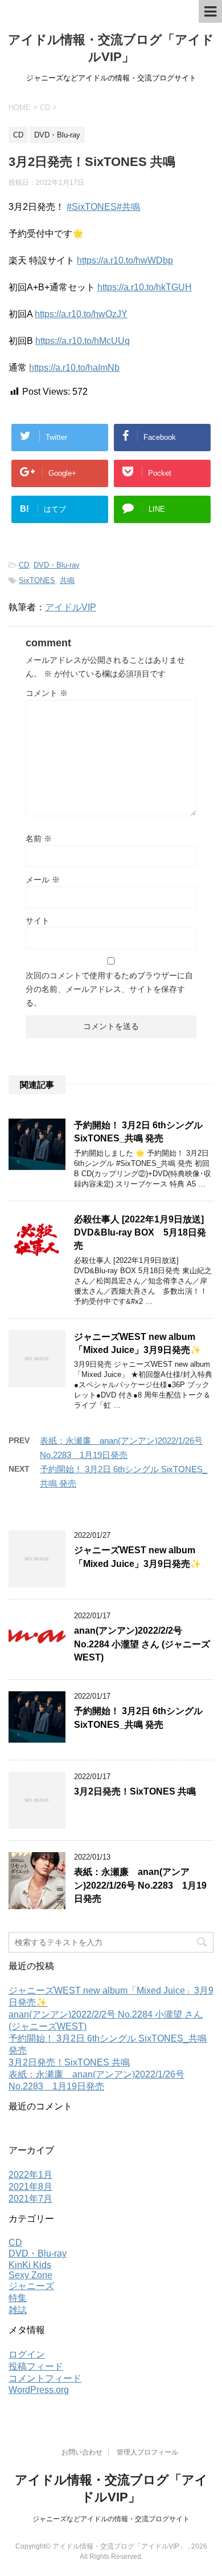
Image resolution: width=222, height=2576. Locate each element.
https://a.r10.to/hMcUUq (83, 341)
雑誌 (18, 2310)
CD (24, 565)
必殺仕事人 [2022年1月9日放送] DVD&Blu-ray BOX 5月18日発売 (140, 1233)
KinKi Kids (30, 2265)
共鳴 (67, 580)
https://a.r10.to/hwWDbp (125, 260)
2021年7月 (30, 2199)
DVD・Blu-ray (57, 565)
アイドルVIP (71, 607)
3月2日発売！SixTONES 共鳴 (135, 1791)
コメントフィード (45, 2378)
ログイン (27, 2354)
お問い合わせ (82, 2452)
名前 (39, 839)
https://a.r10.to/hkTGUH (145, 287)
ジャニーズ (31, 2286)
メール (43, 880)
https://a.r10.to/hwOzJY (81, 314)
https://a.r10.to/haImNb (74, 368)
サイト (38, 921)
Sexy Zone (30, 2275)
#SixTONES (92, 207)
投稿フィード (36, 2366)
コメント (47, 693)
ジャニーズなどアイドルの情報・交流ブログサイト (111, 2519)
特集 (18, 2298)
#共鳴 (128, 207)
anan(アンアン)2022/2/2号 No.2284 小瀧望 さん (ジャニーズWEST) (142, 1644)
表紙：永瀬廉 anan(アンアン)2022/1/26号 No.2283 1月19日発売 (140, 1885)
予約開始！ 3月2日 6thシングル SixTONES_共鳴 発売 (138, 1132)
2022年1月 (30, 2175)
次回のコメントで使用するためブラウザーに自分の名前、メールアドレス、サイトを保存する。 (109, 989)
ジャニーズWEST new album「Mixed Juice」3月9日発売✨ (137, 1343)
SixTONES (37, 580)
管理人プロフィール (147, 2452)
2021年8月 (30, 2187)
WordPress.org (39, 2390)
